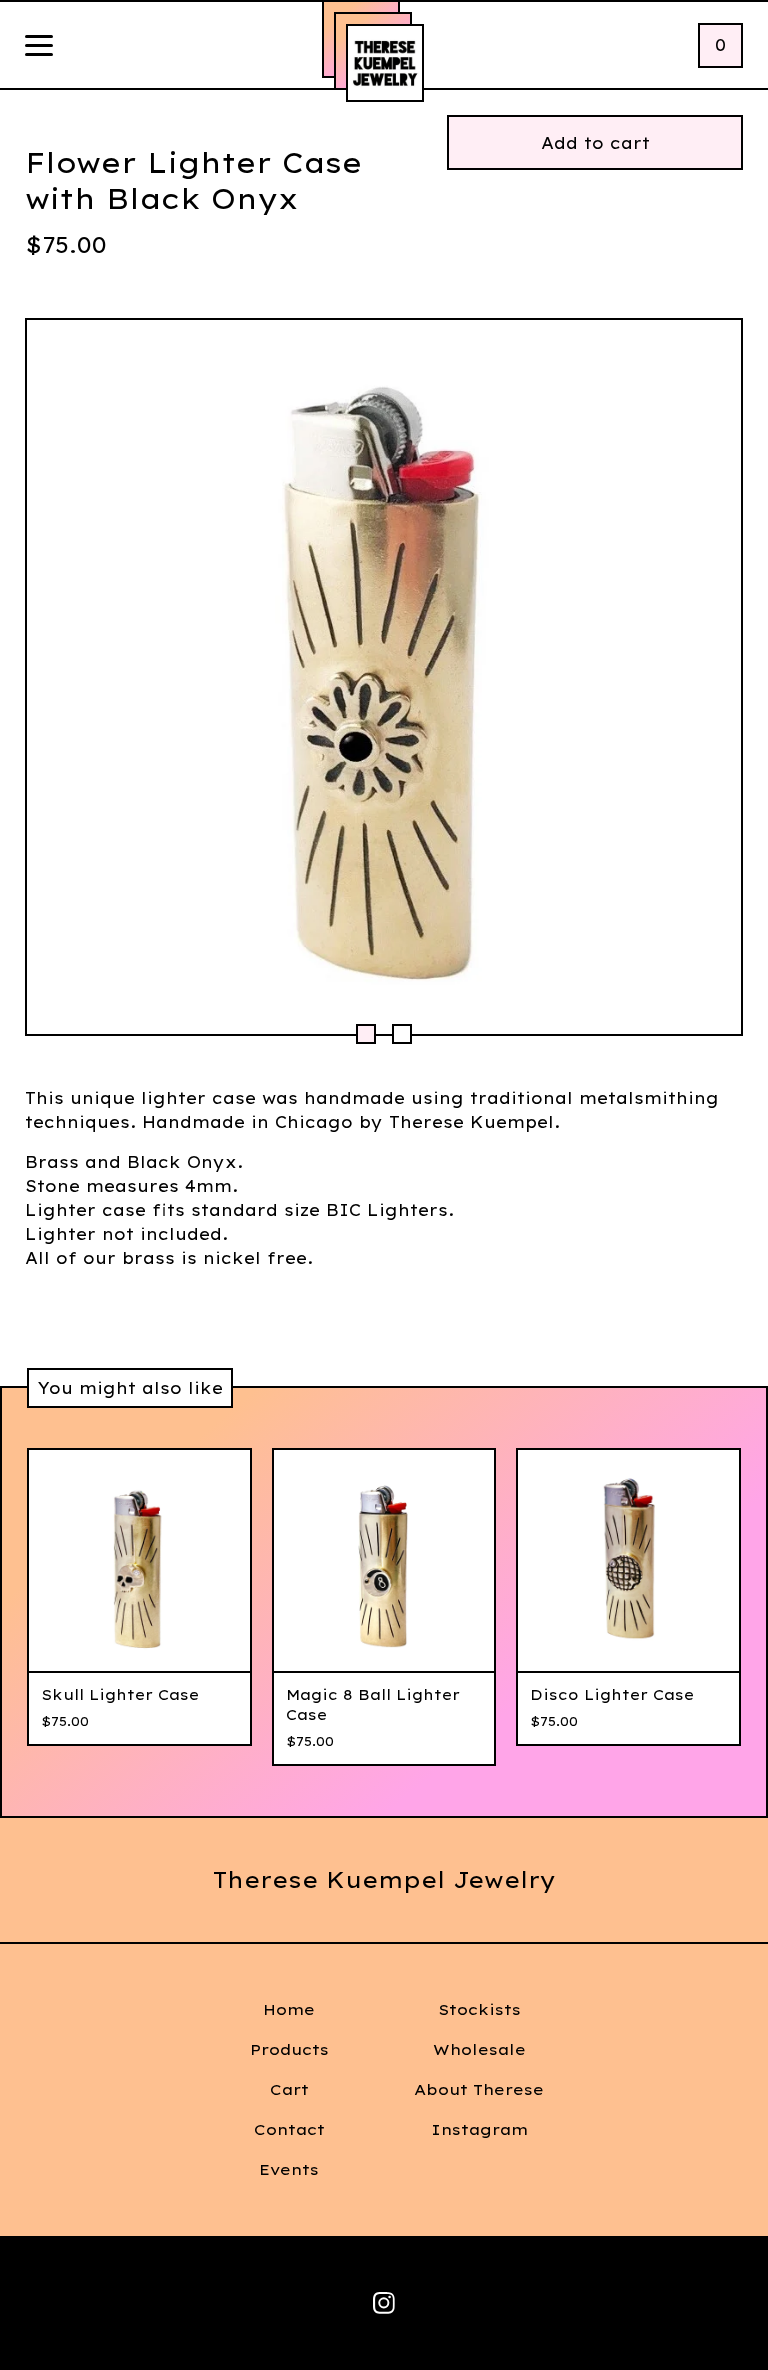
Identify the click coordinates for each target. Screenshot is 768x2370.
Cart (289, 2089)
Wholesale (479, 2049)
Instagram (479, 2129)
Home (289, 2009)
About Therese (479, 2089)
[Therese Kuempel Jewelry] (385, 63)
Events (289, 2169)
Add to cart (595, 143)
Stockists (479, 2009)
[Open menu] (39, 47)
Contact (289, 2129)
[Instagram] (384, 2303)
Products (289, 2049)
